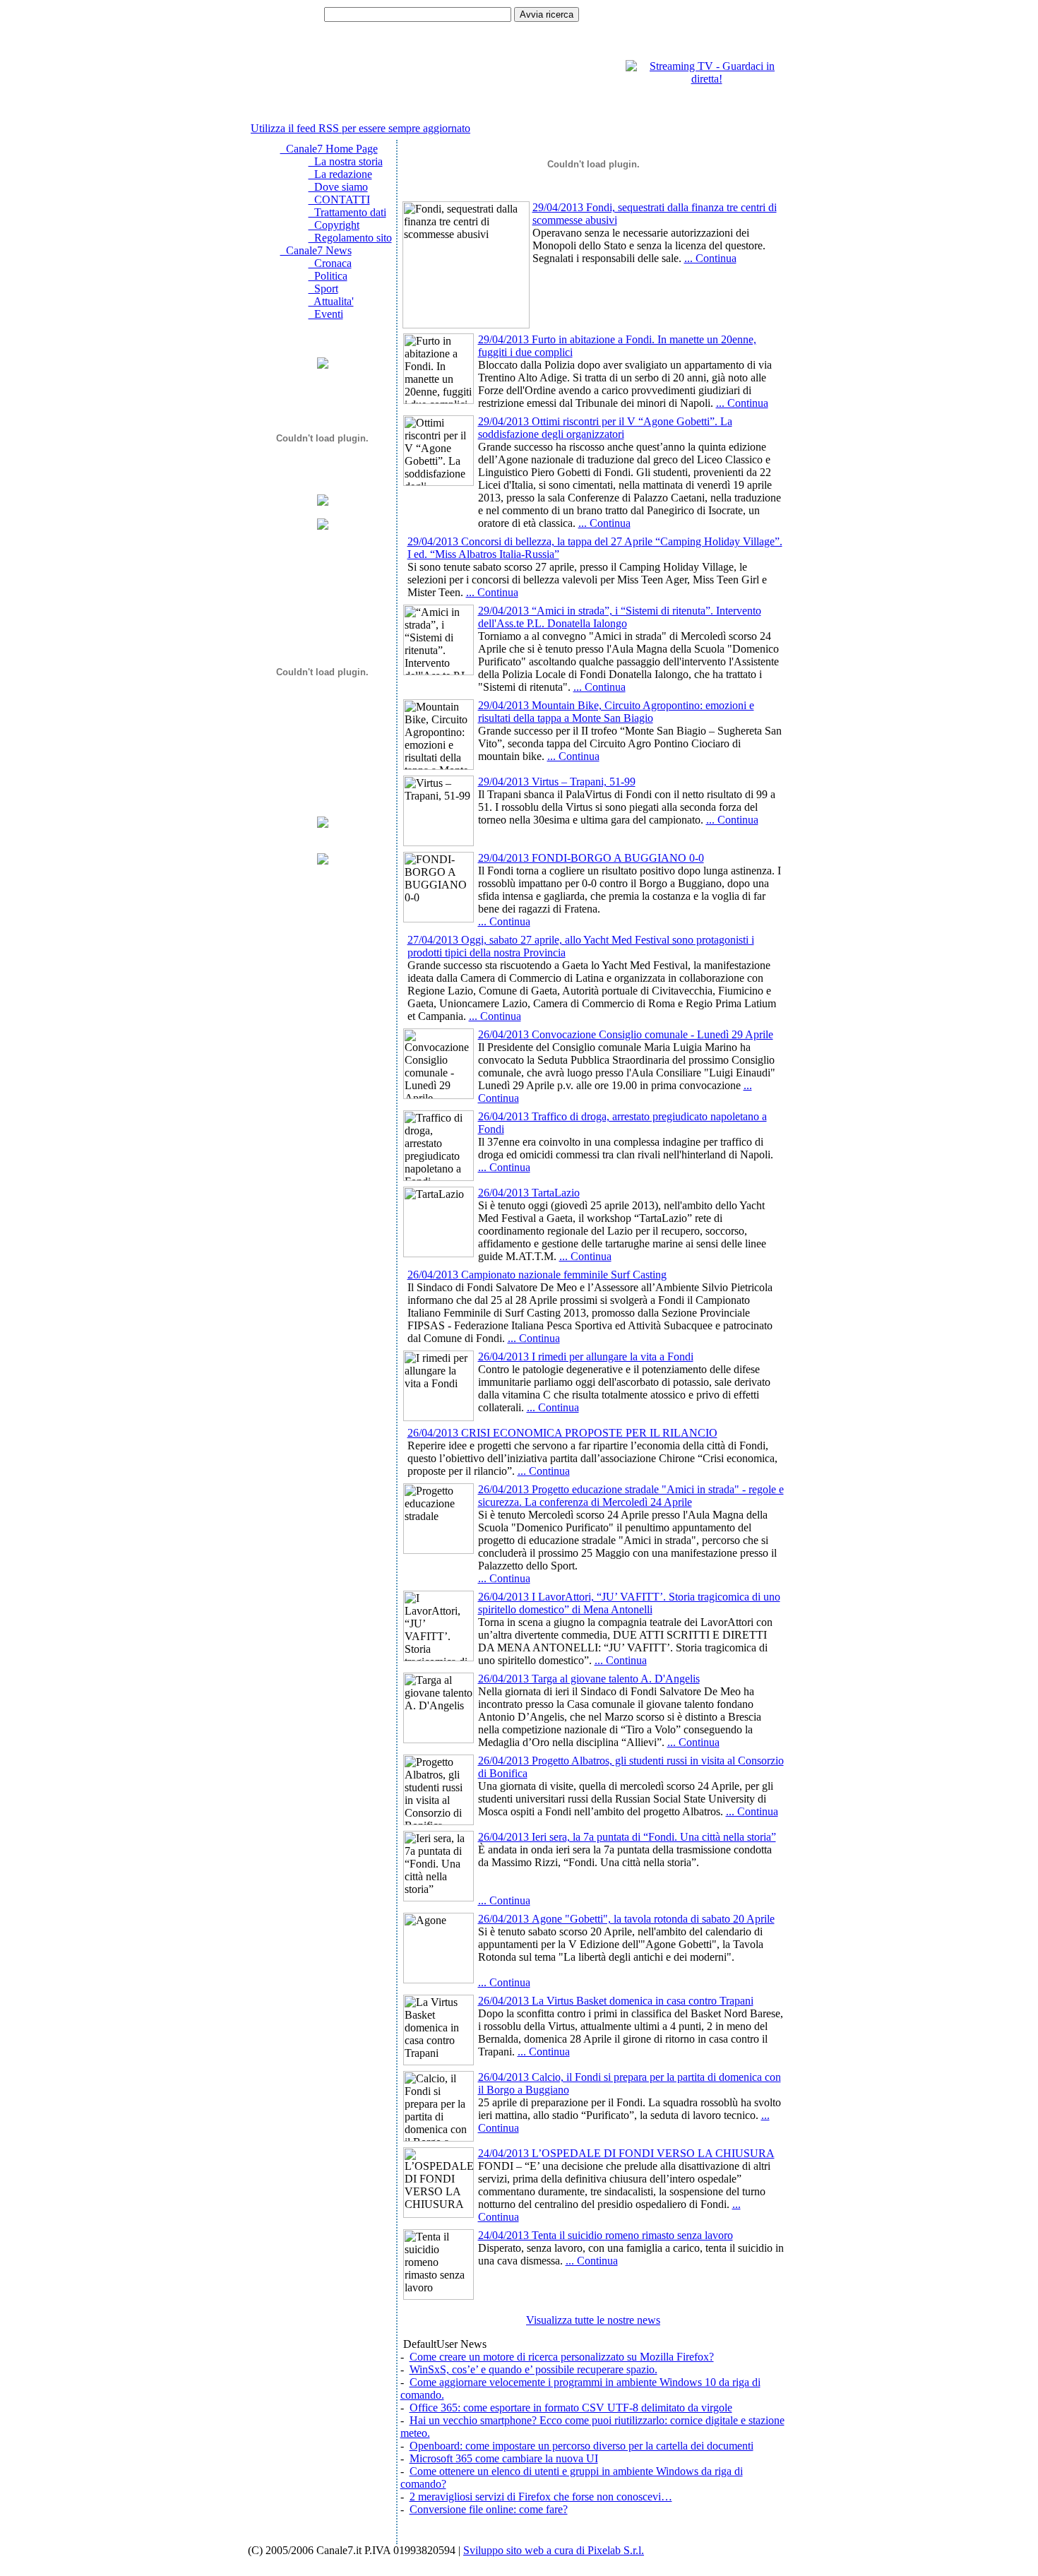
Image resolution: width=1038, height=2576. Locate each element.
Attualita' (331, 301)
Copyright (334, 225)
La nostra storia (346, 161)
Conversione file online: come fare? (489, 2509)
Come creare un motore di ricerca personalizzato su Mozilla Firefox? (562, 2357)
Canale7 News (316, 250)
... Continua (710, 258)
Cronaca (330, 263)
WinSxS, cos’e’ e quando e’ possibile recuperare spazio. (533, 2369)
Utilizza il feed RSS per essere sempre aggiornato (360, 128)
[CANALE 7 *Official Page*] (323, 861)
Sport (323, 289)
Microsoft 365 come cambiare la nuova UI (504, 2458)
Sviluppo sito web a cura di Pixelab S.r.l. (554, 2550)
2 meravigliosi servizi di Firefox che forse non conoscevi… (541, 2497)
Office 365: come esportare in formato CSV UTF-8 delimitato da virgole (571, 2408)
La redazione (340, 174)
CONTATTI (339, 200)
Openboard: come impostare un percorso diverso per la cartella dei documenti (581, 2446)
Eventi (326, 314)
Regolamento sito (350, 238)
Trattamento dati (347, 212)
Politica (328, 276)
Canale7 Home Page (329, 149)
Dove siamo (338, 187)
